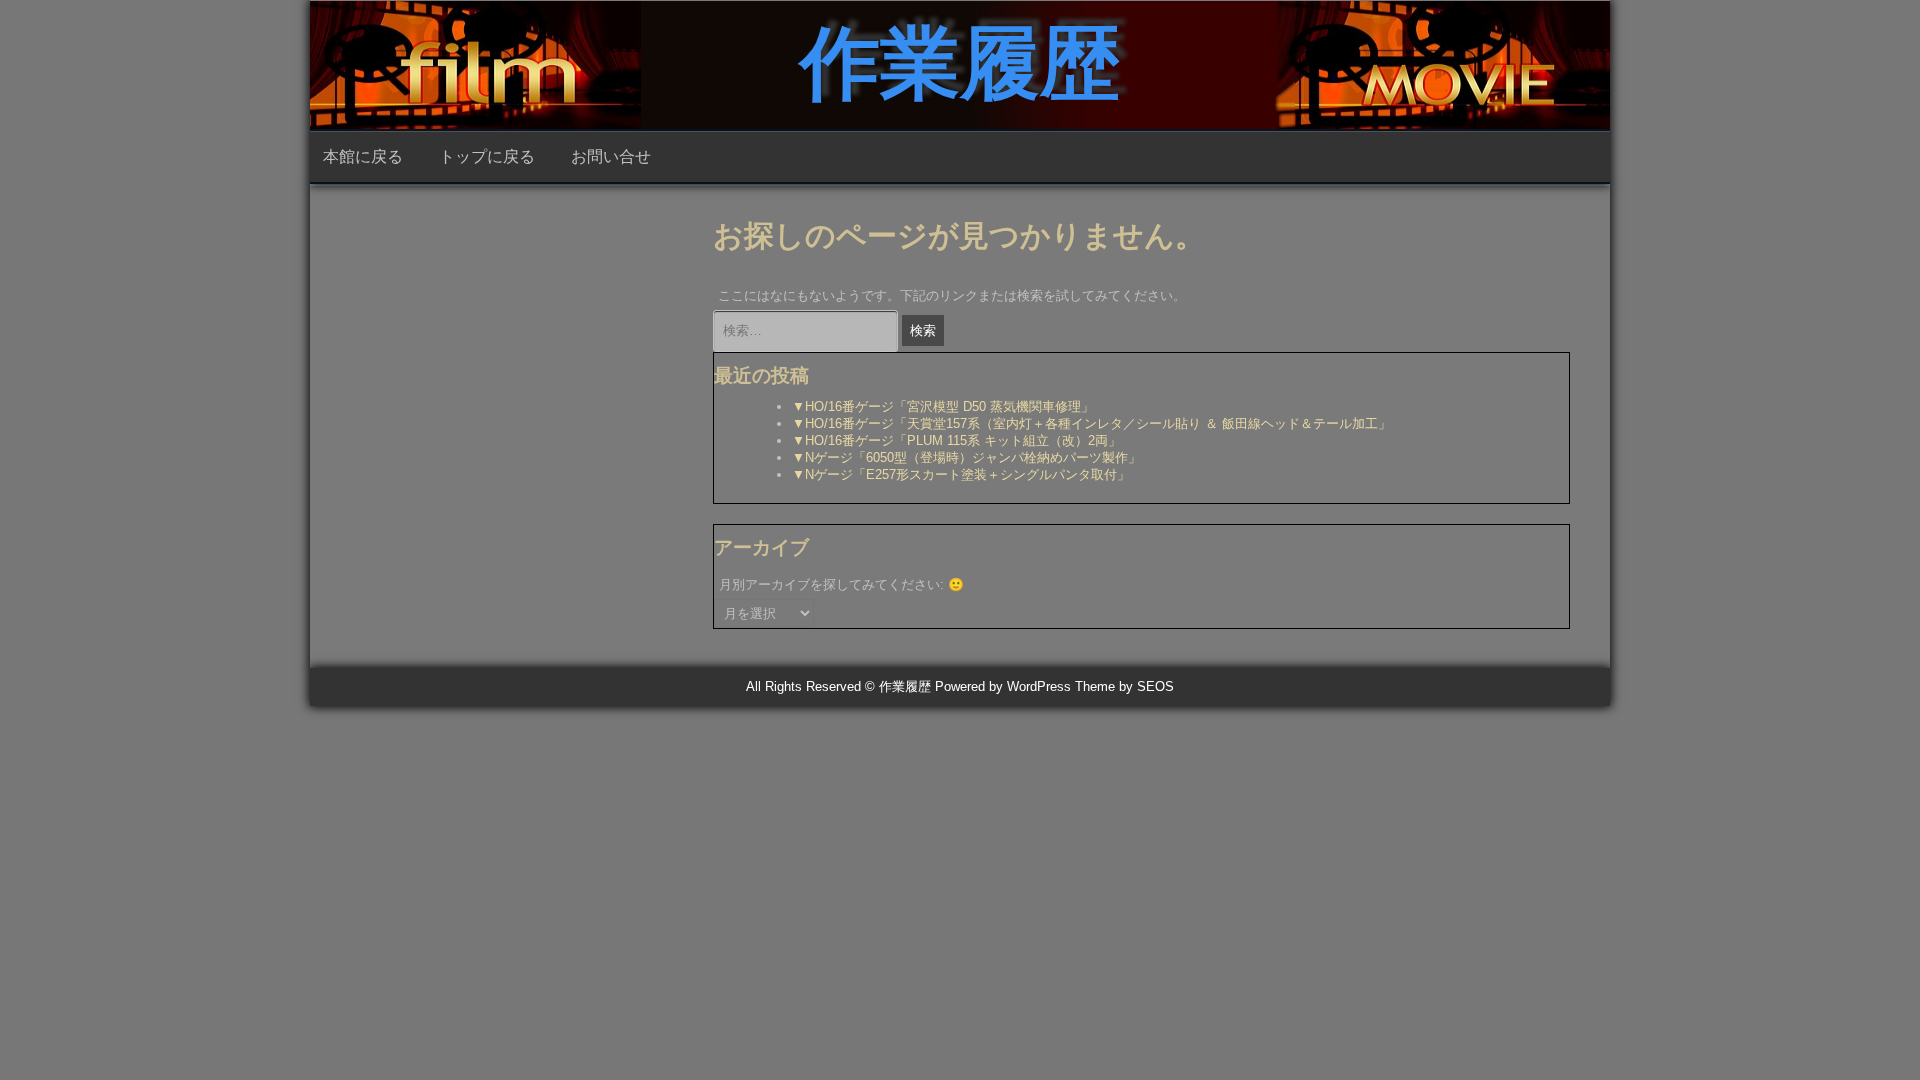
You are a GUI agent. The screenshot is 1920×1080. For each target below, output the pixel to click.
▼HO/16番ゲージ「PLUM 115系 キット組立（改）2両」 (956, 440)
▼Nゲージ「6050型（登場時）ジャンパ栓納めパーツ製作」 (966, 457)
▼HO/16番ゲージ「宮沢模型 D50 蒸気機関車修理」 (943, 406)
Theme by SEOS (1124, 686)
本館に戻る (363, 156)
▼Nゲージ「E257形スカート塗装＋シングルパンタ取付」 (961, 474)
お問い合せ (611, 156)
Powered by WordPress (1003, 686)
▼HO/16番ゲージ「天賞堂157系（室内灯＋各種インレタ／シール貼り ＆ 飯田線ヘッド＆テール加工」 (1091, 423)
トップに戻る (487, 156)
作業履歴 (960, 63)
